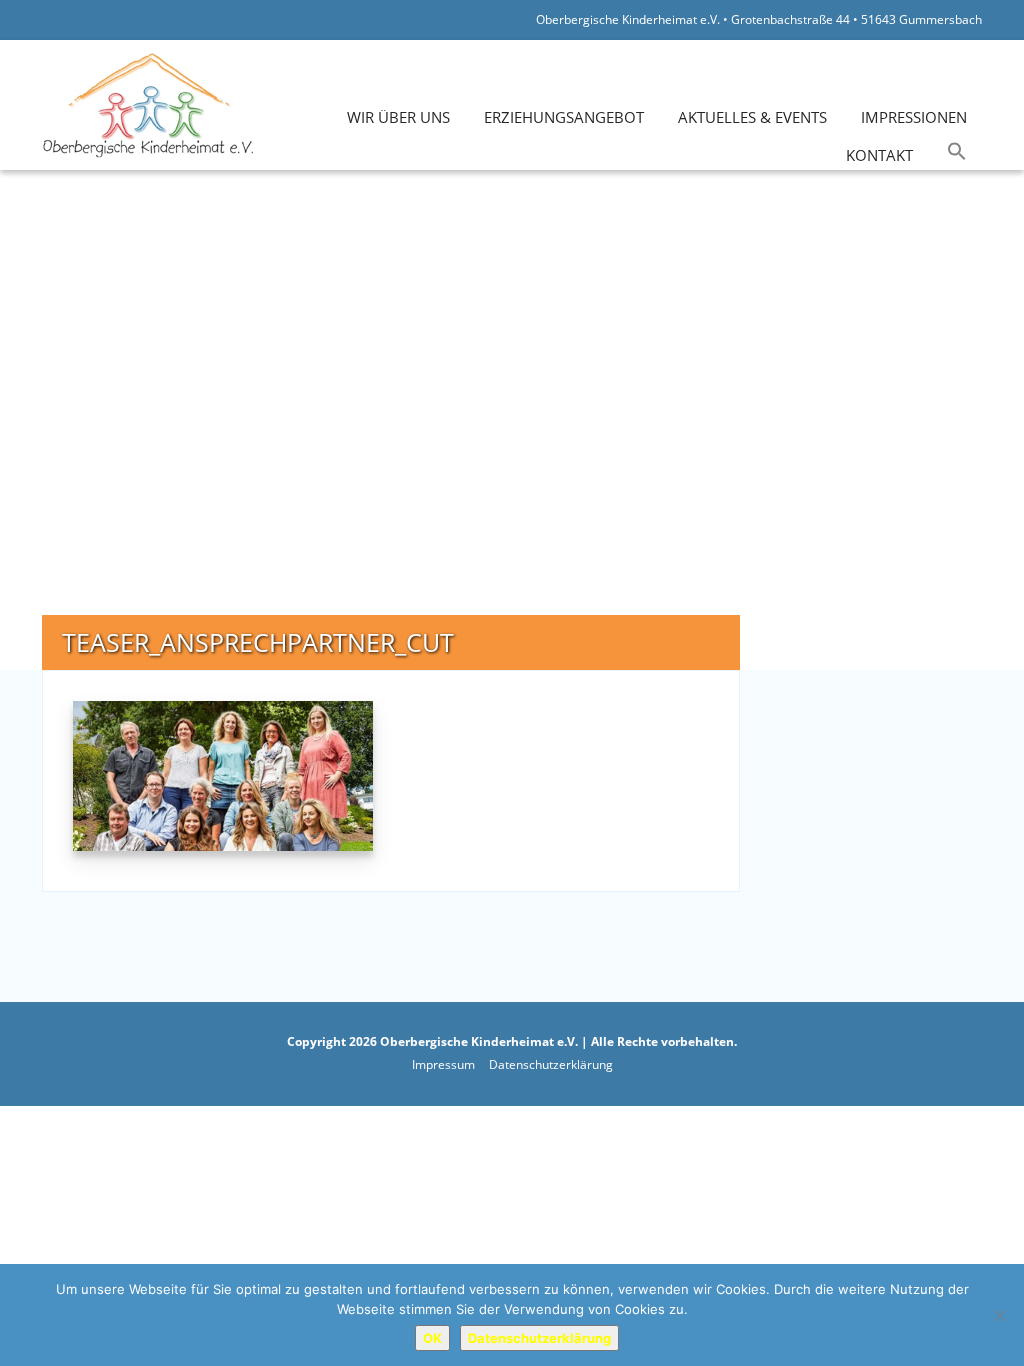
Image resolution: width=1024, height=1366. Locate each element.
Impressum (443, 1064)
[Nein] (999, 1315)
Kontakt (879, 155)
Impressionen (914, 117)
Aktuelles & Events (752, 117)
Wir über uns (398, 117)
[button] (957, 152)
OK (432, 1338)
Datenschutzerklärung (551, 1064)
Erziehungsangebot (564, 117)
